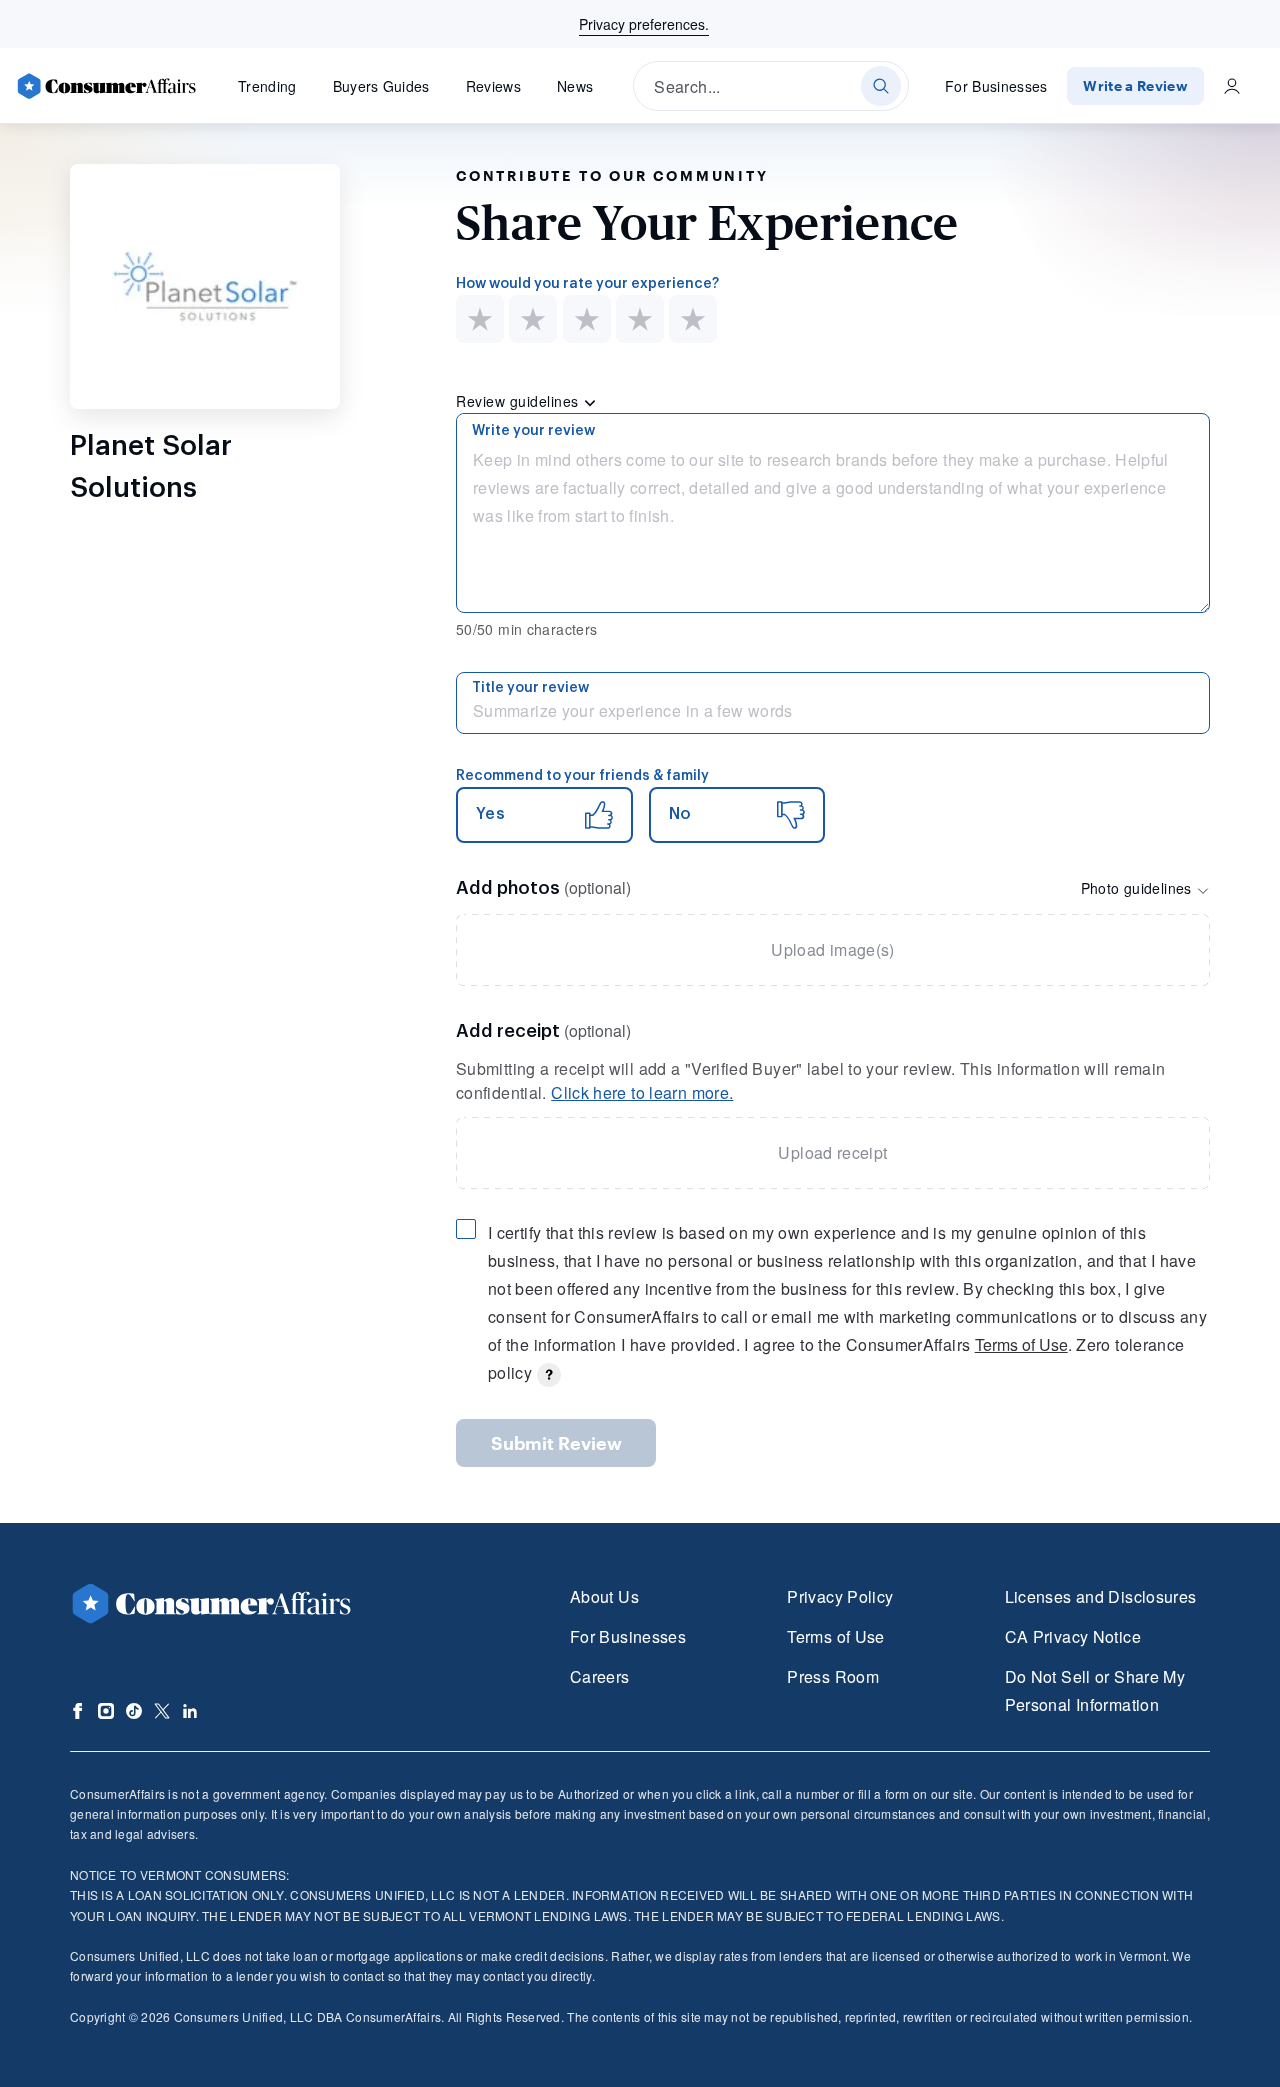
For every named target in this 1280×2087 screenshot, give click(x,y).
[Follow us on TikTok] (134, 1711)
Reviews (493, 86)
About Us (604, 1596)
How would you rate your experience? (587, 284)
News (575, 86)
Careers (600, 1676)
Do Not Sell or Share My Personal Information (1095, 1690)
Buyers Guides (381, 86)
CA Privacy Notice (1073, 1636)
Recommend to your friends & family (582, 776)
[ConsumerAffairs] (106, 86)
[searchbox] (771, 86)
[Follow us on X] (162, 1711)
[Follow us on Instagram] (106, 1711)
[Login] (1232, 86)
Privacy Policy (840, 1596)
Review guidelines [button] (519, 401)
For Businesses (996, 86)
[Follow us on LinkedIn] (190, 1711)
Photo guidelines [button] (1138, 888)
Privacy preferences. (644, 24)
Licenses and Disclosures (1101, 1596)
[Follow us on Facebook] (78, 1711)
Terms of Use (1021, 1344)
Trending (267, 86)
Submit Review (556, 1443)
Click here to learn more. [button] (642, 1092)
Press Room (833, 1676)
